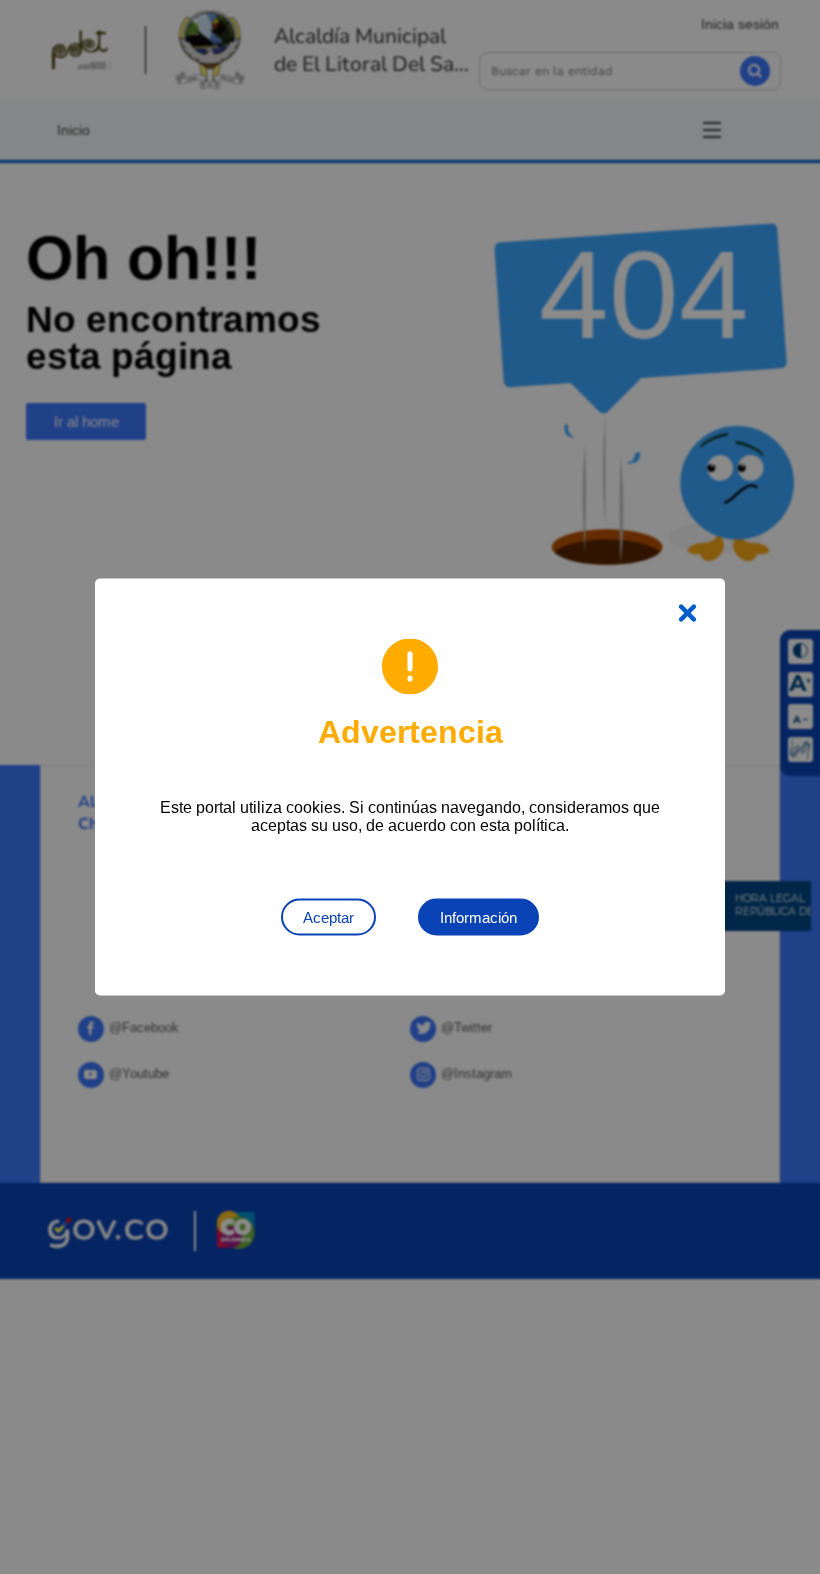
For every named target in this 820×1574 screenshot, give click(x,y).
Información (478, 917)
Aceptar (328, 917)
